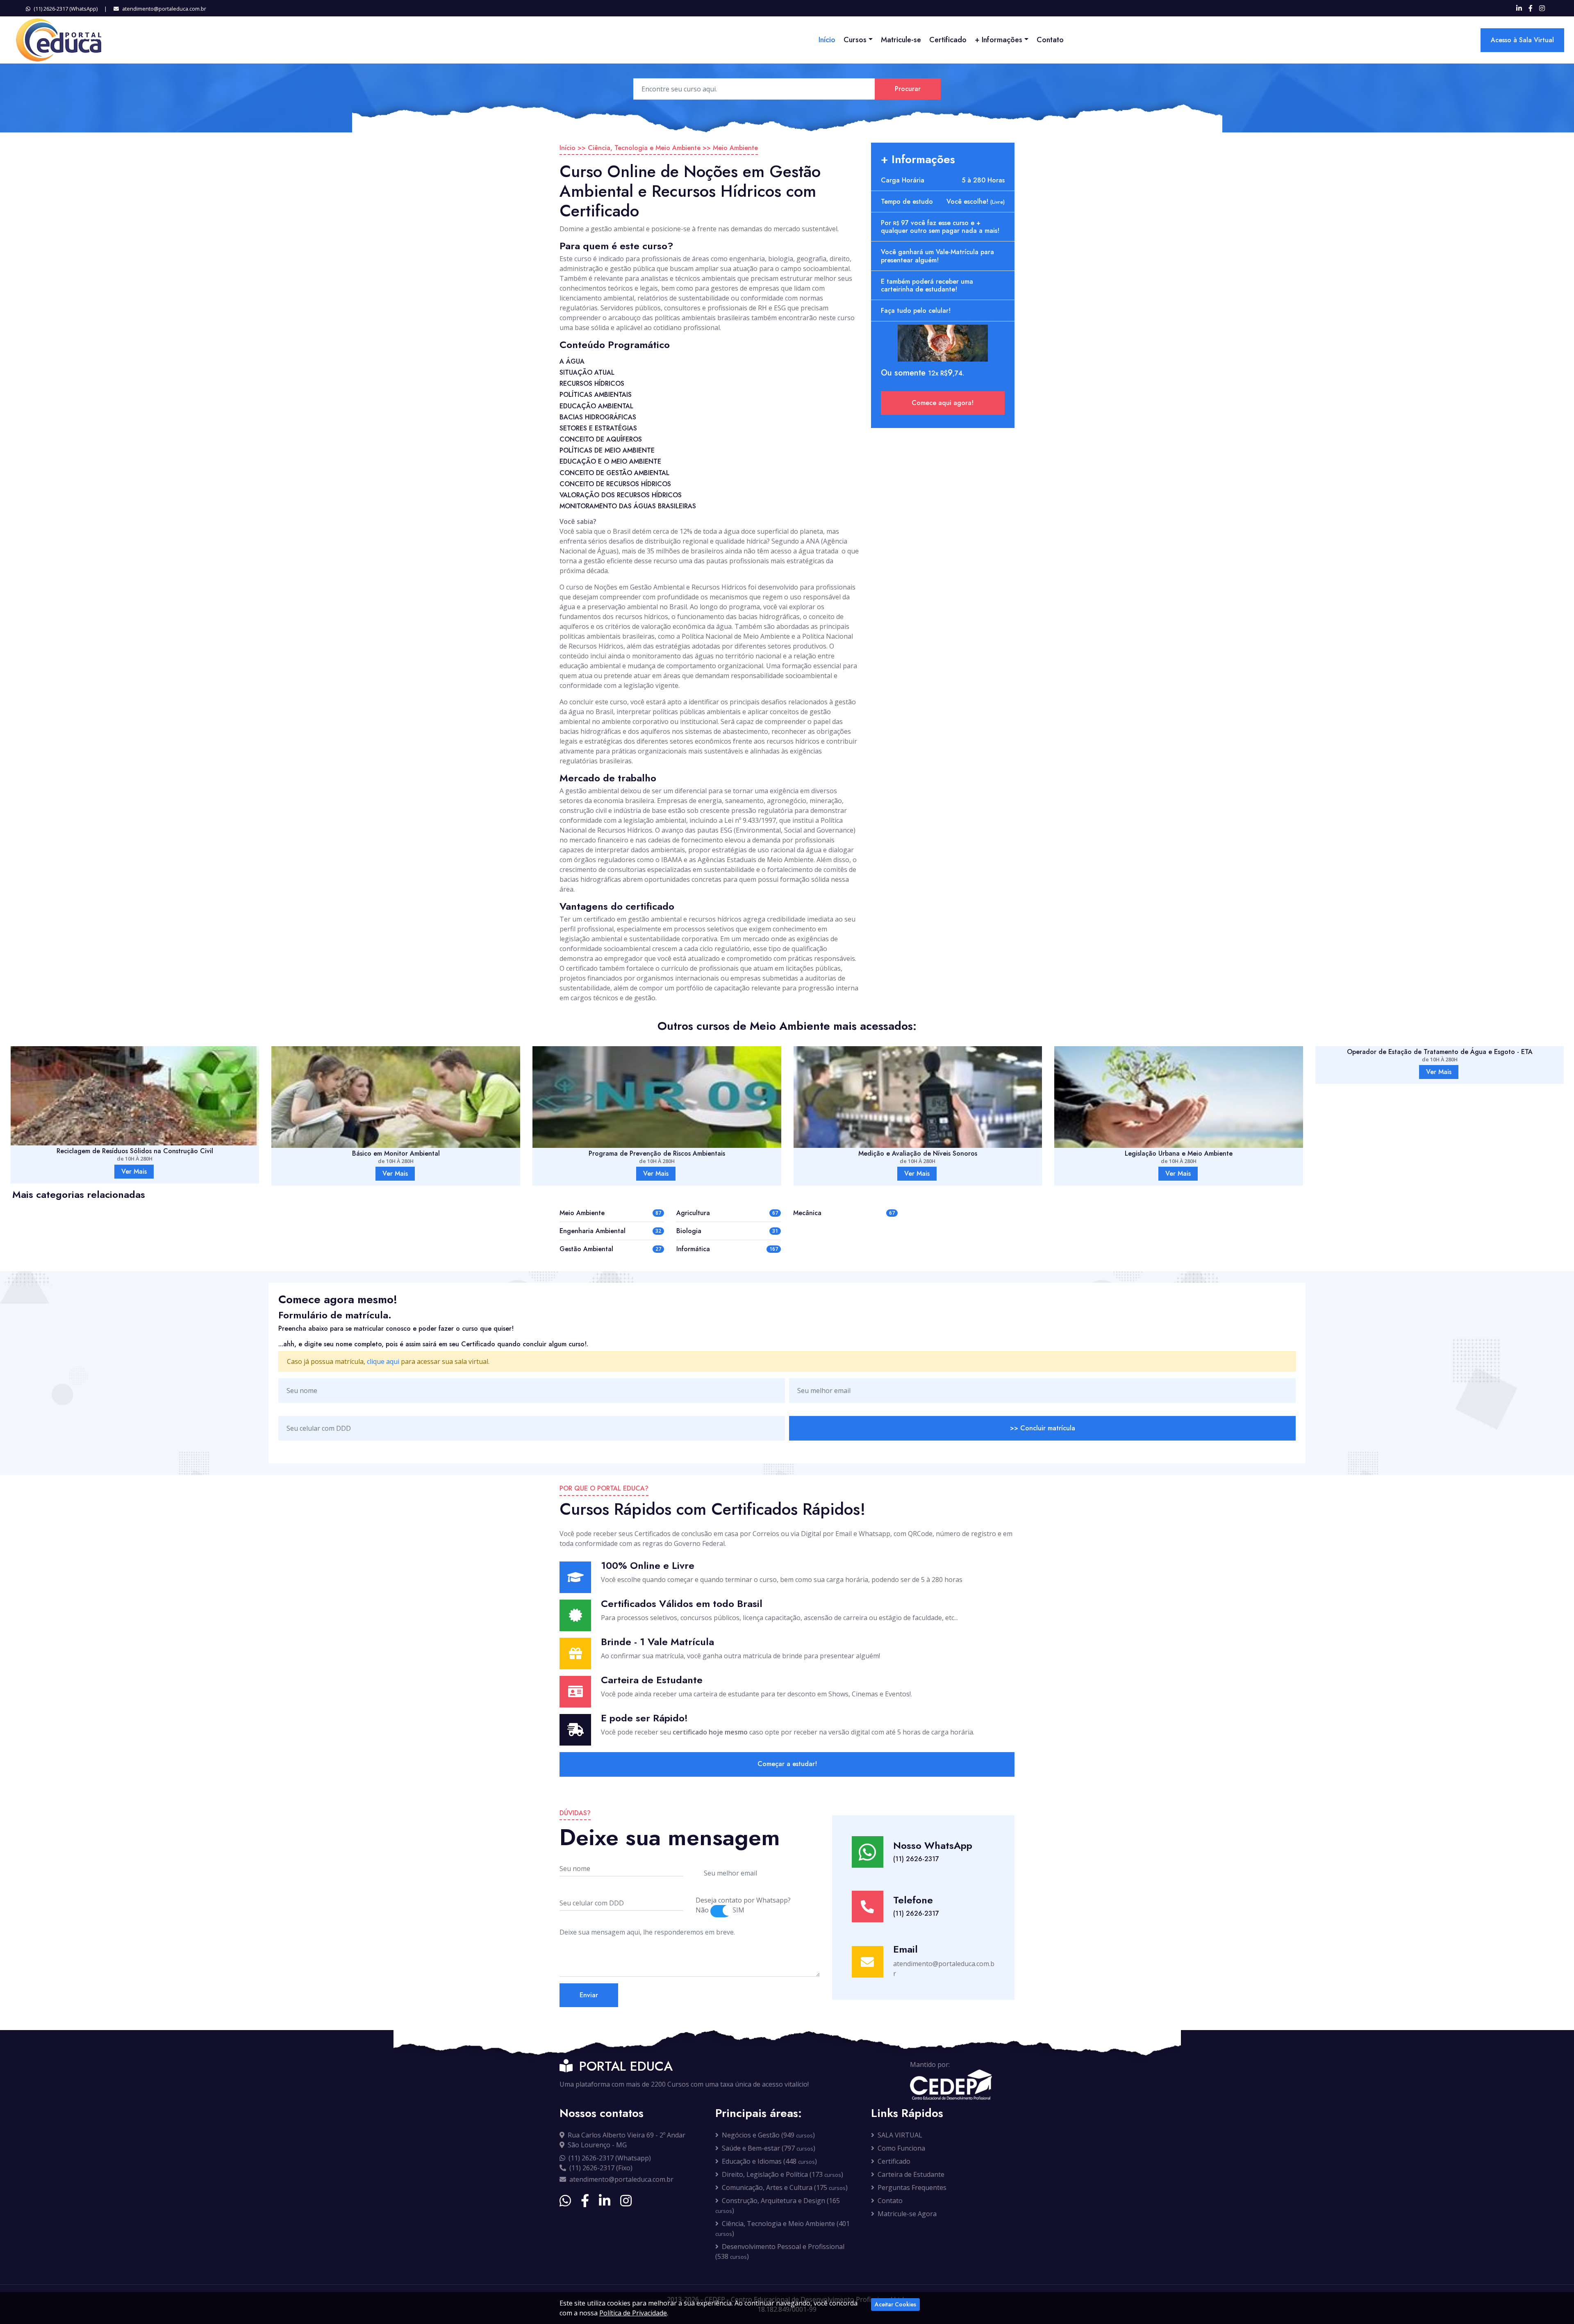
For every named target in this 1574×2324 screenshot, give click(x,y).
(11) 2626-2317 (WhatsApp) (66, 9)
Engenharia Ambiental (593, 1231)
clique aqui (383, 1361)
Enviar (589, 1995)
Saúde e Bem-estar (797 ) (769, 2148)
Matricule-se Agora (907, 2214)
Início (827, 40)
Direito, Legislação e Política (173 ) (782, 2174)
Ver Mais (134, 1173)
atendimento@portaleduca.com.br (164, 9)
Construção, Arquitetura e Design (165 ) (778, 2206)
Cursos (855, 40)
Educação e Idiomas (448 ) (769, 2161)
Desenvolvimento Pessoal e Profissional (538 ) (780, 2251)
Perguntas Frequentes (912, 2187)
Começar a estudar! (787, 1764)
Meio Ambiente (735, 148)
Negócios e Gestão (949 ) (768, 2135)
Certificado (948, 40)
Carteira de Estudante (911, 2174)
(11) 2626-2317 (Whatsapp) (610, 2158)
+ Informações (999, 40)
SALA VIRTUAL (900, 2135)
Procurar (908, 89)
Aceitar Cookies (895, 2304)
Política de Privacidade (633, 2313)
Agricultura (693, 1213)
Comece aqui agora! (943, 403)
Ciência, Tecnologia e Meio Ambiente (644, 148)
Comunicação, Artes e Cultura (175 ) (785, 2187)
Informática (693, 1249)
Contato (1050, 40)
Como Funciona (901, 2148)
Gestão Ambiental (586, 1249)
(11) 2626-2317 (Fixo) (601, 2168)
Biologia (689, 1231)
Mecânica (807, 1213)
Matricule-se (901, 40)
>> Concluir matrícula (1043, 1428)
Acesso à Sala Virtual (1522, 40)
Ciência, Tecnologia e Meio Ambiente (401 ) (782, 2228)
